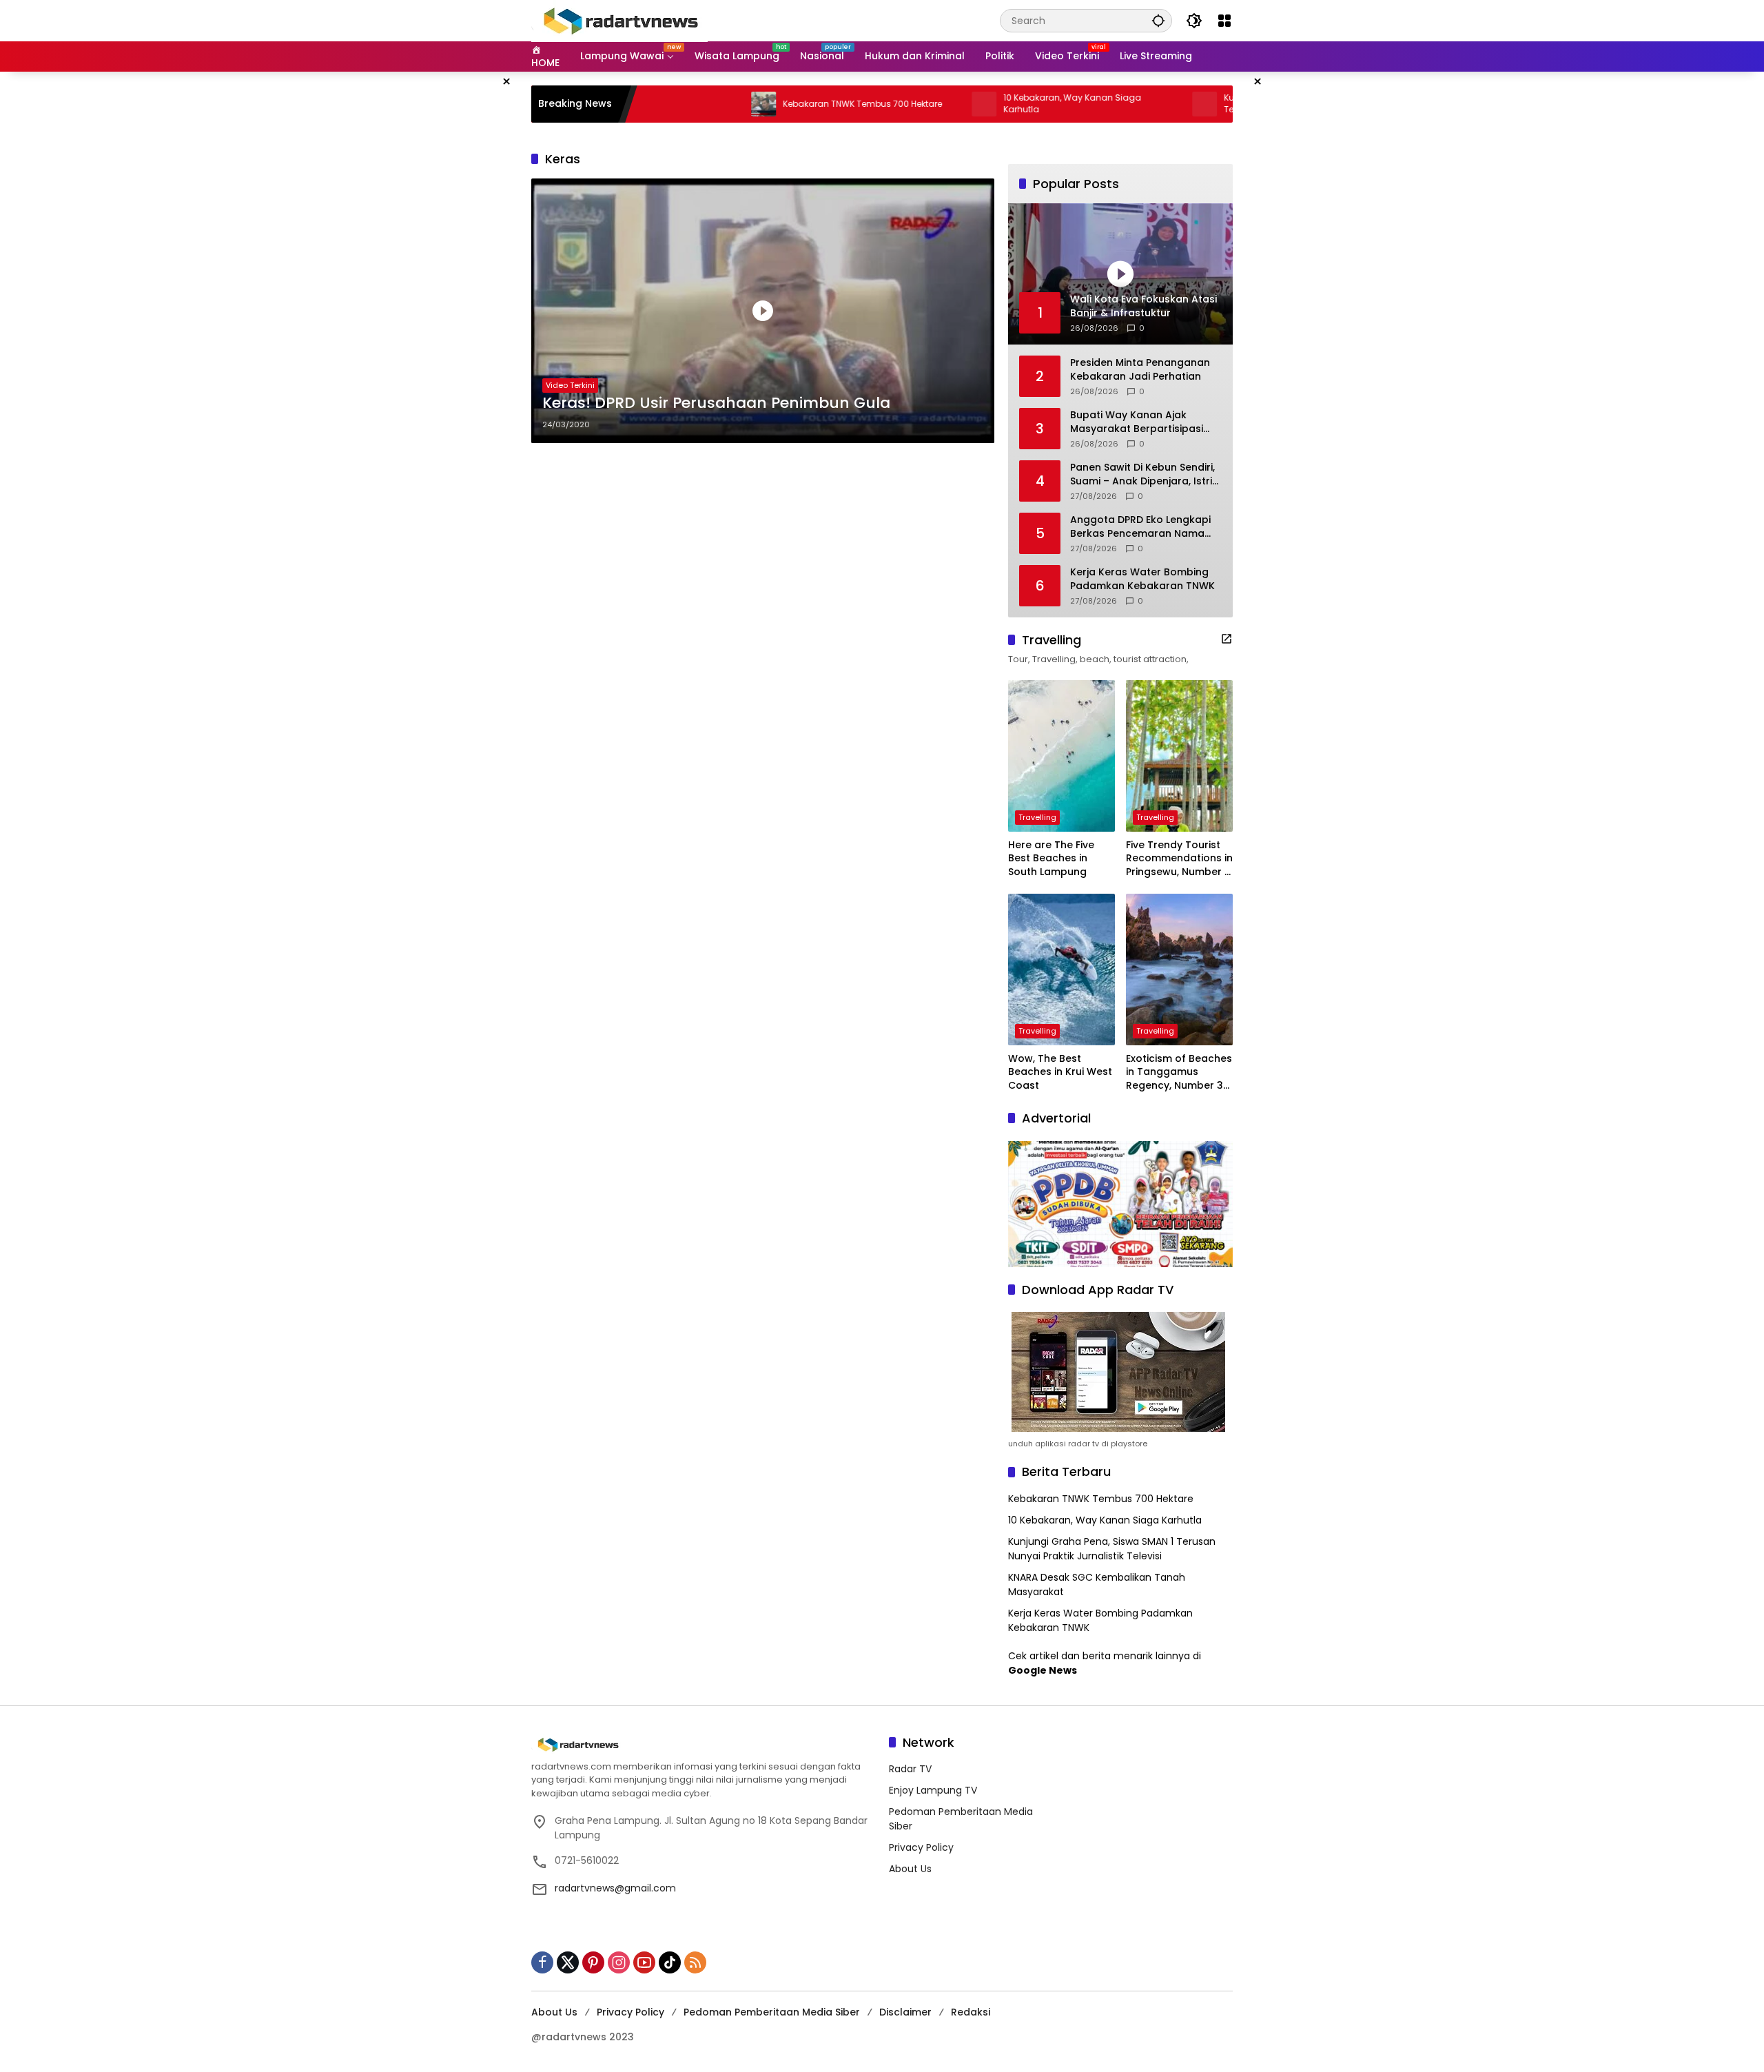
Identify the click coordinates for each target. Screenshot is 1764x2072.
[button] (1158, 20)
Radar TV (910, 1769)
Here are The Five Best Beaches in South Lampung (1051, 859)
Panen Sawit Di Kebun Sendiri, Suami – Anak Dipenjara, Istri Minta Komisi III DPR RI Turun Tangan (1142, 474)
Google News (1043, 1670)
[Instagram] (619, 1962)
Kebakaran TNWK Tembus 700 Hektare (777, 104)
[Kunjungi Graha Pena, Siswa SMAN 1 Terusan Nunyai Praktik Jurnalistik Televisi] (1119, 104)
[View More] (1227, 639)
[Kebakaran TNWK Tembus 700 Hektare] (678, 104)
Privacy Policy (921, 1847)
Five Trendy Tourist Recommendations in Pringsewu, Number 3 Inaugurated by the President (1179, 859)
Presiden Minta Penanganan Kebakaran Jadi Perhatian (1140, 370)
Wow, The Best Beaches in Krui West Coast (1060, 1072)
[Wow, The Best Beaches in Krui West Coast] (1062, 970)
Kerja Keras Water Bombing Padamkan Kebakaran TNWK (1142, 579)
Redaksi (971, 2012)
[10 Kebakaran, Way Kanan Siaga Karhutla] (899, 104)
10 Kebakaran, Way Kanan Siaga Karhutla (987, 104)
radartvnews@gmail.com (615, 1888)
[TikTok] (670, 1962)
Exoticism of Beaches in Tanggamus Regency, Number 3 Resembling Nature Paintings (1179, 1073)
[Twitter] (568, 1962)
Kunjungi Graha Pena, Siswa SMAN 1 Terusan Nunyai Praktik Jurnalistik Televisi (1224, 104)
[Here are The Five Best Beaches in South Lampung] (1062, 756)
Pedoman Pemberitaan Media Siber (772, 2012)
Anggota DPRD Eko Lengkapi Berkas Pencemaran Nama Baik (1140, 527)
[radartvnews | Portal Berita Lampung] (619, 20)
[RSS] (695, 1962)
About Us (910, 1869)
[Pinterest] (593, 1962)
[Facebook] (542, 1962)
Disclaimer (905, 2012)
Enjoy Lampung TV (933, 1790)
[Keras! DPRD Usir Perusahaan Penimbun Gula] (763, 311)
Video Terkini (570, 385)
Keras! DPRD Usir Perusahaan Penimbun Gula (716, 403)
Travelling (1037, 817)
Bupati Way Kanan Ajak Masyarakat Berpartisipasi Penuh (1137, 422)
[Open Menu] (1224, 21)
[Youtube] (644, 1962)
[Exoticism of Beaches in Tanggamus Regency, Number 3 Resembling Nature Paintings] (1179, 970)
